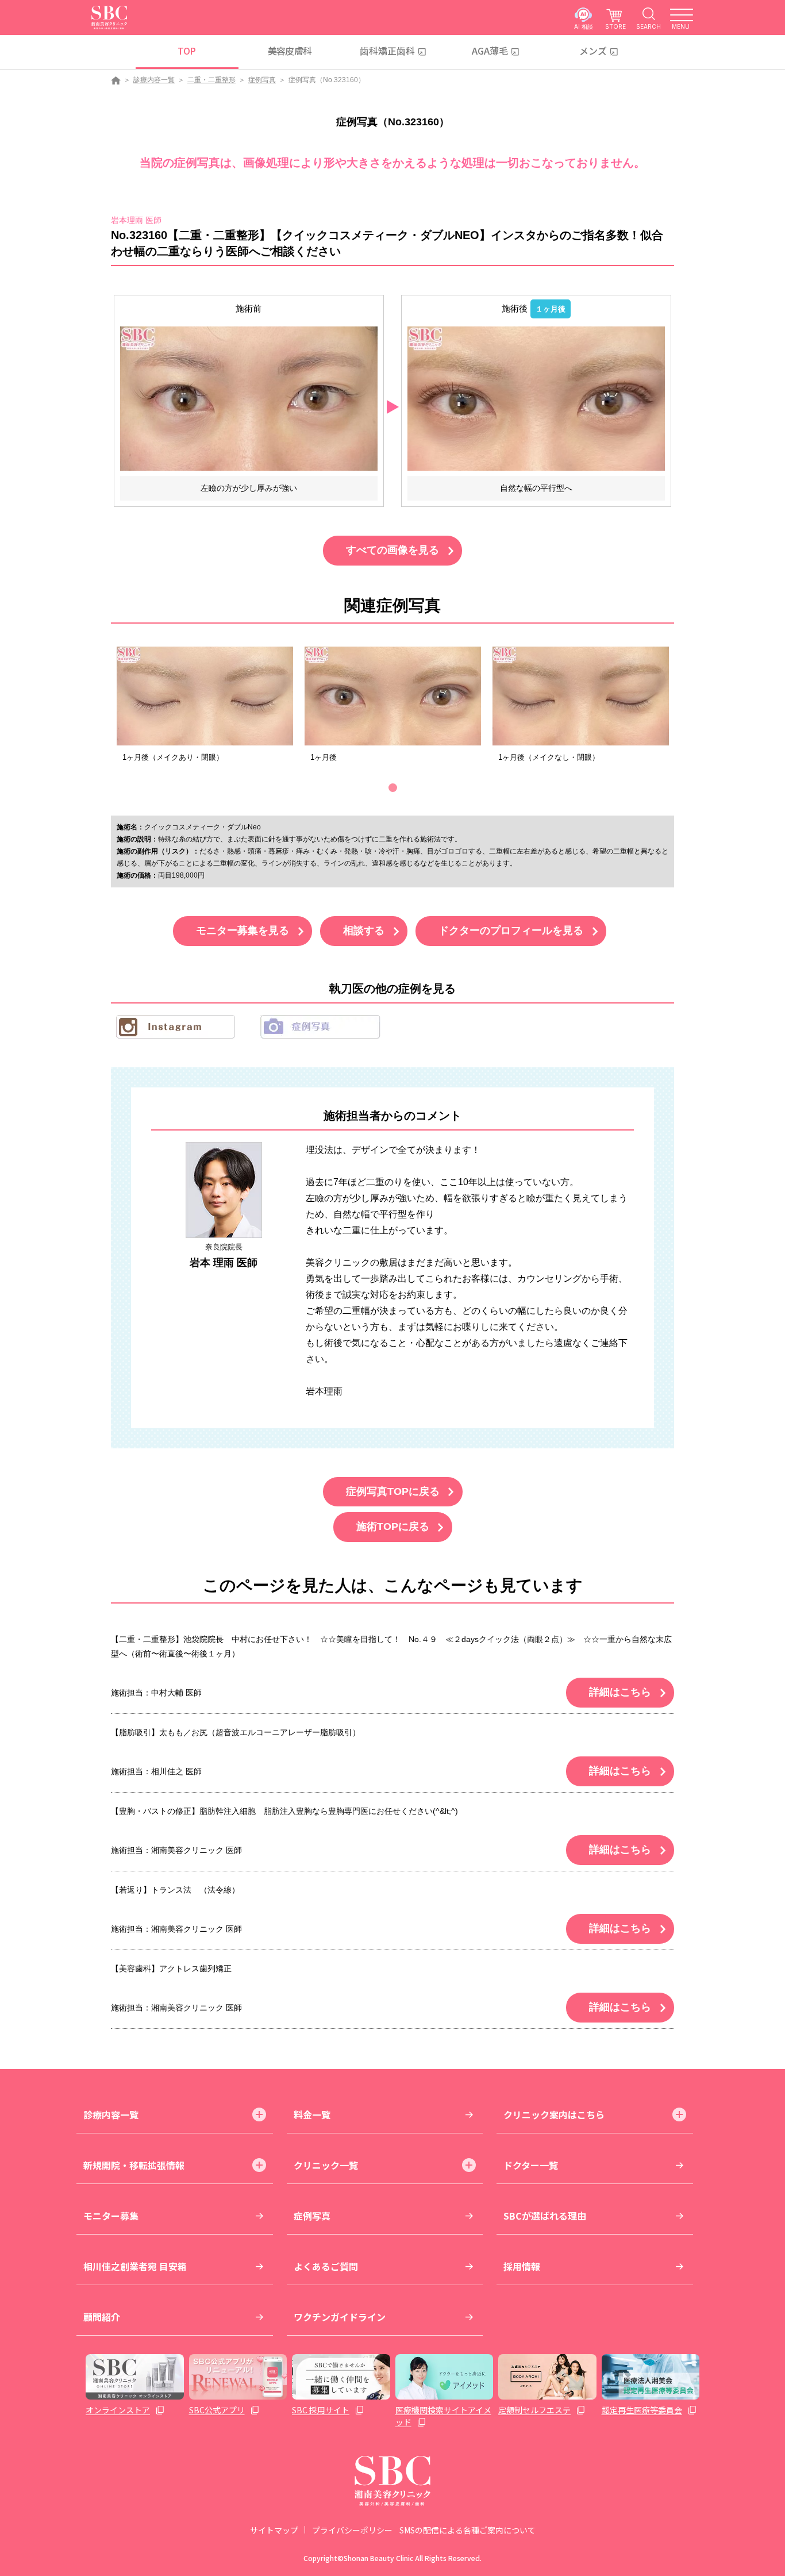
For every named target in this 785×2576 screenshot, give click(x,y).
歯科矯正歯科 (387, 51)
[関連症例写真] (205, 696)
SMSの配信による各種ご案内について (467, 2530)
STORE (615, 26)
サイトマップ (274, 2530)
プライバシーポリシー (352, 2530)
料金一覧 (312, 2114)
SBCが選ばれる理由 (545, 2216)
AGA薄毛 (490, 51)
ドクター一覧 (531, 2165)
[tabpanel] (205, 708)
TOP (186, 51)
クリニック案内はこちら (554, 2114)
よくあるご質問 (326, 2266)
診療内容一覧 (154, 80)
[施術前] (249, 398)
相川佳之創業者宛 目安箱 (135, 2266)
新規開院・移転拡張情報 (134, 2165)
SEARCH (649, 26)
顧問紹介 (102, 2317)
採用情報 (522, 2266)
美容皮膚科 (290, 51)
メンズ (593, 51)
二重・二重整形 (211, 80)
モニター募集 (111, 2216)
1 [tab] (393, 788)
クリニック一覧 (326, 2165)
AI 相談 (584, 26)
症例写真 (262, 80)
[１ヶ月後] (536, 398)
